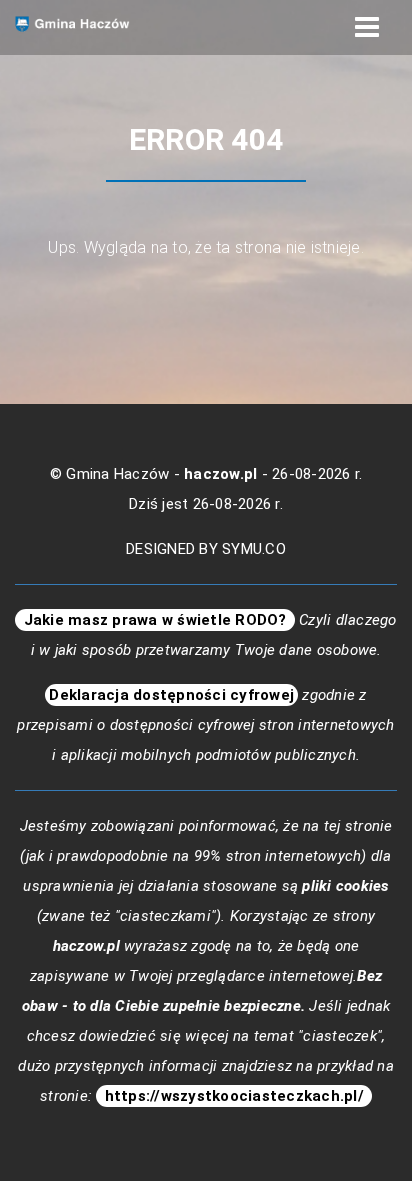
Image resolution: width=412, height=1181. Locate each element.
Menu (367, 27)
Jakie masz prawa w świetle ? (155, 620)
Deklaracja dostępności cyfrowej (171, 695)
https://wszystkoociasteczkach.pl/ (234, 1096)
